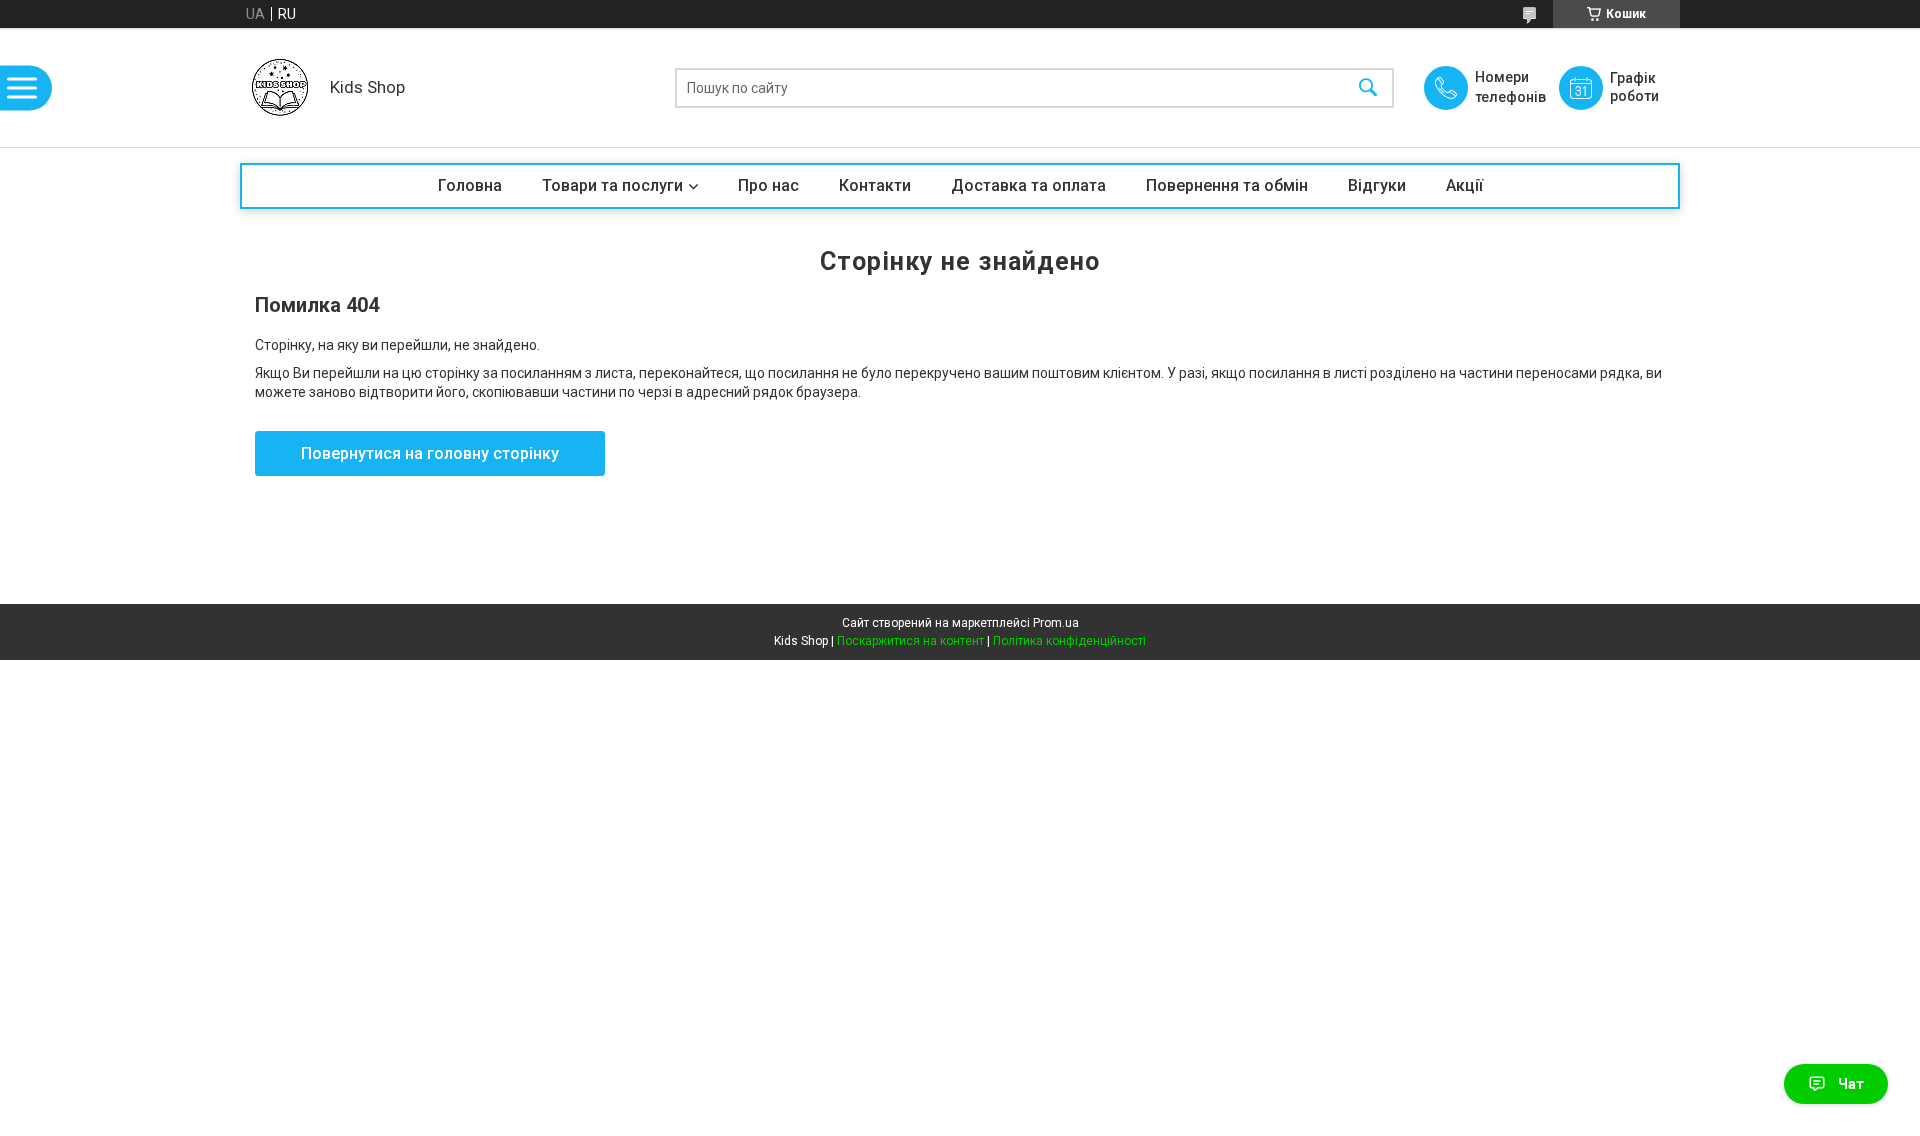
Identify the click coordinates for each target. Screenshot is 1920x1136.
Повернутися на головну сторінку (430, 453)
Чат (1851, 1084)
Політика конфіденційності (1069, 641)
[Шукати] (1368, 87)
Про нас (768, 185)
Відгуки (1377, 185)
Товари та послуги (612, 185)
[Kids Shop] (280, 87)
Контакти (875, 185)
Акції (1464, 185)
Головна (470, 185)
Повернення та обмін (1227, 185)
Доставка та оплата (1028, 185)
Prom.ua (1056, 623)
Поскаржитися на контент (910, 641)
